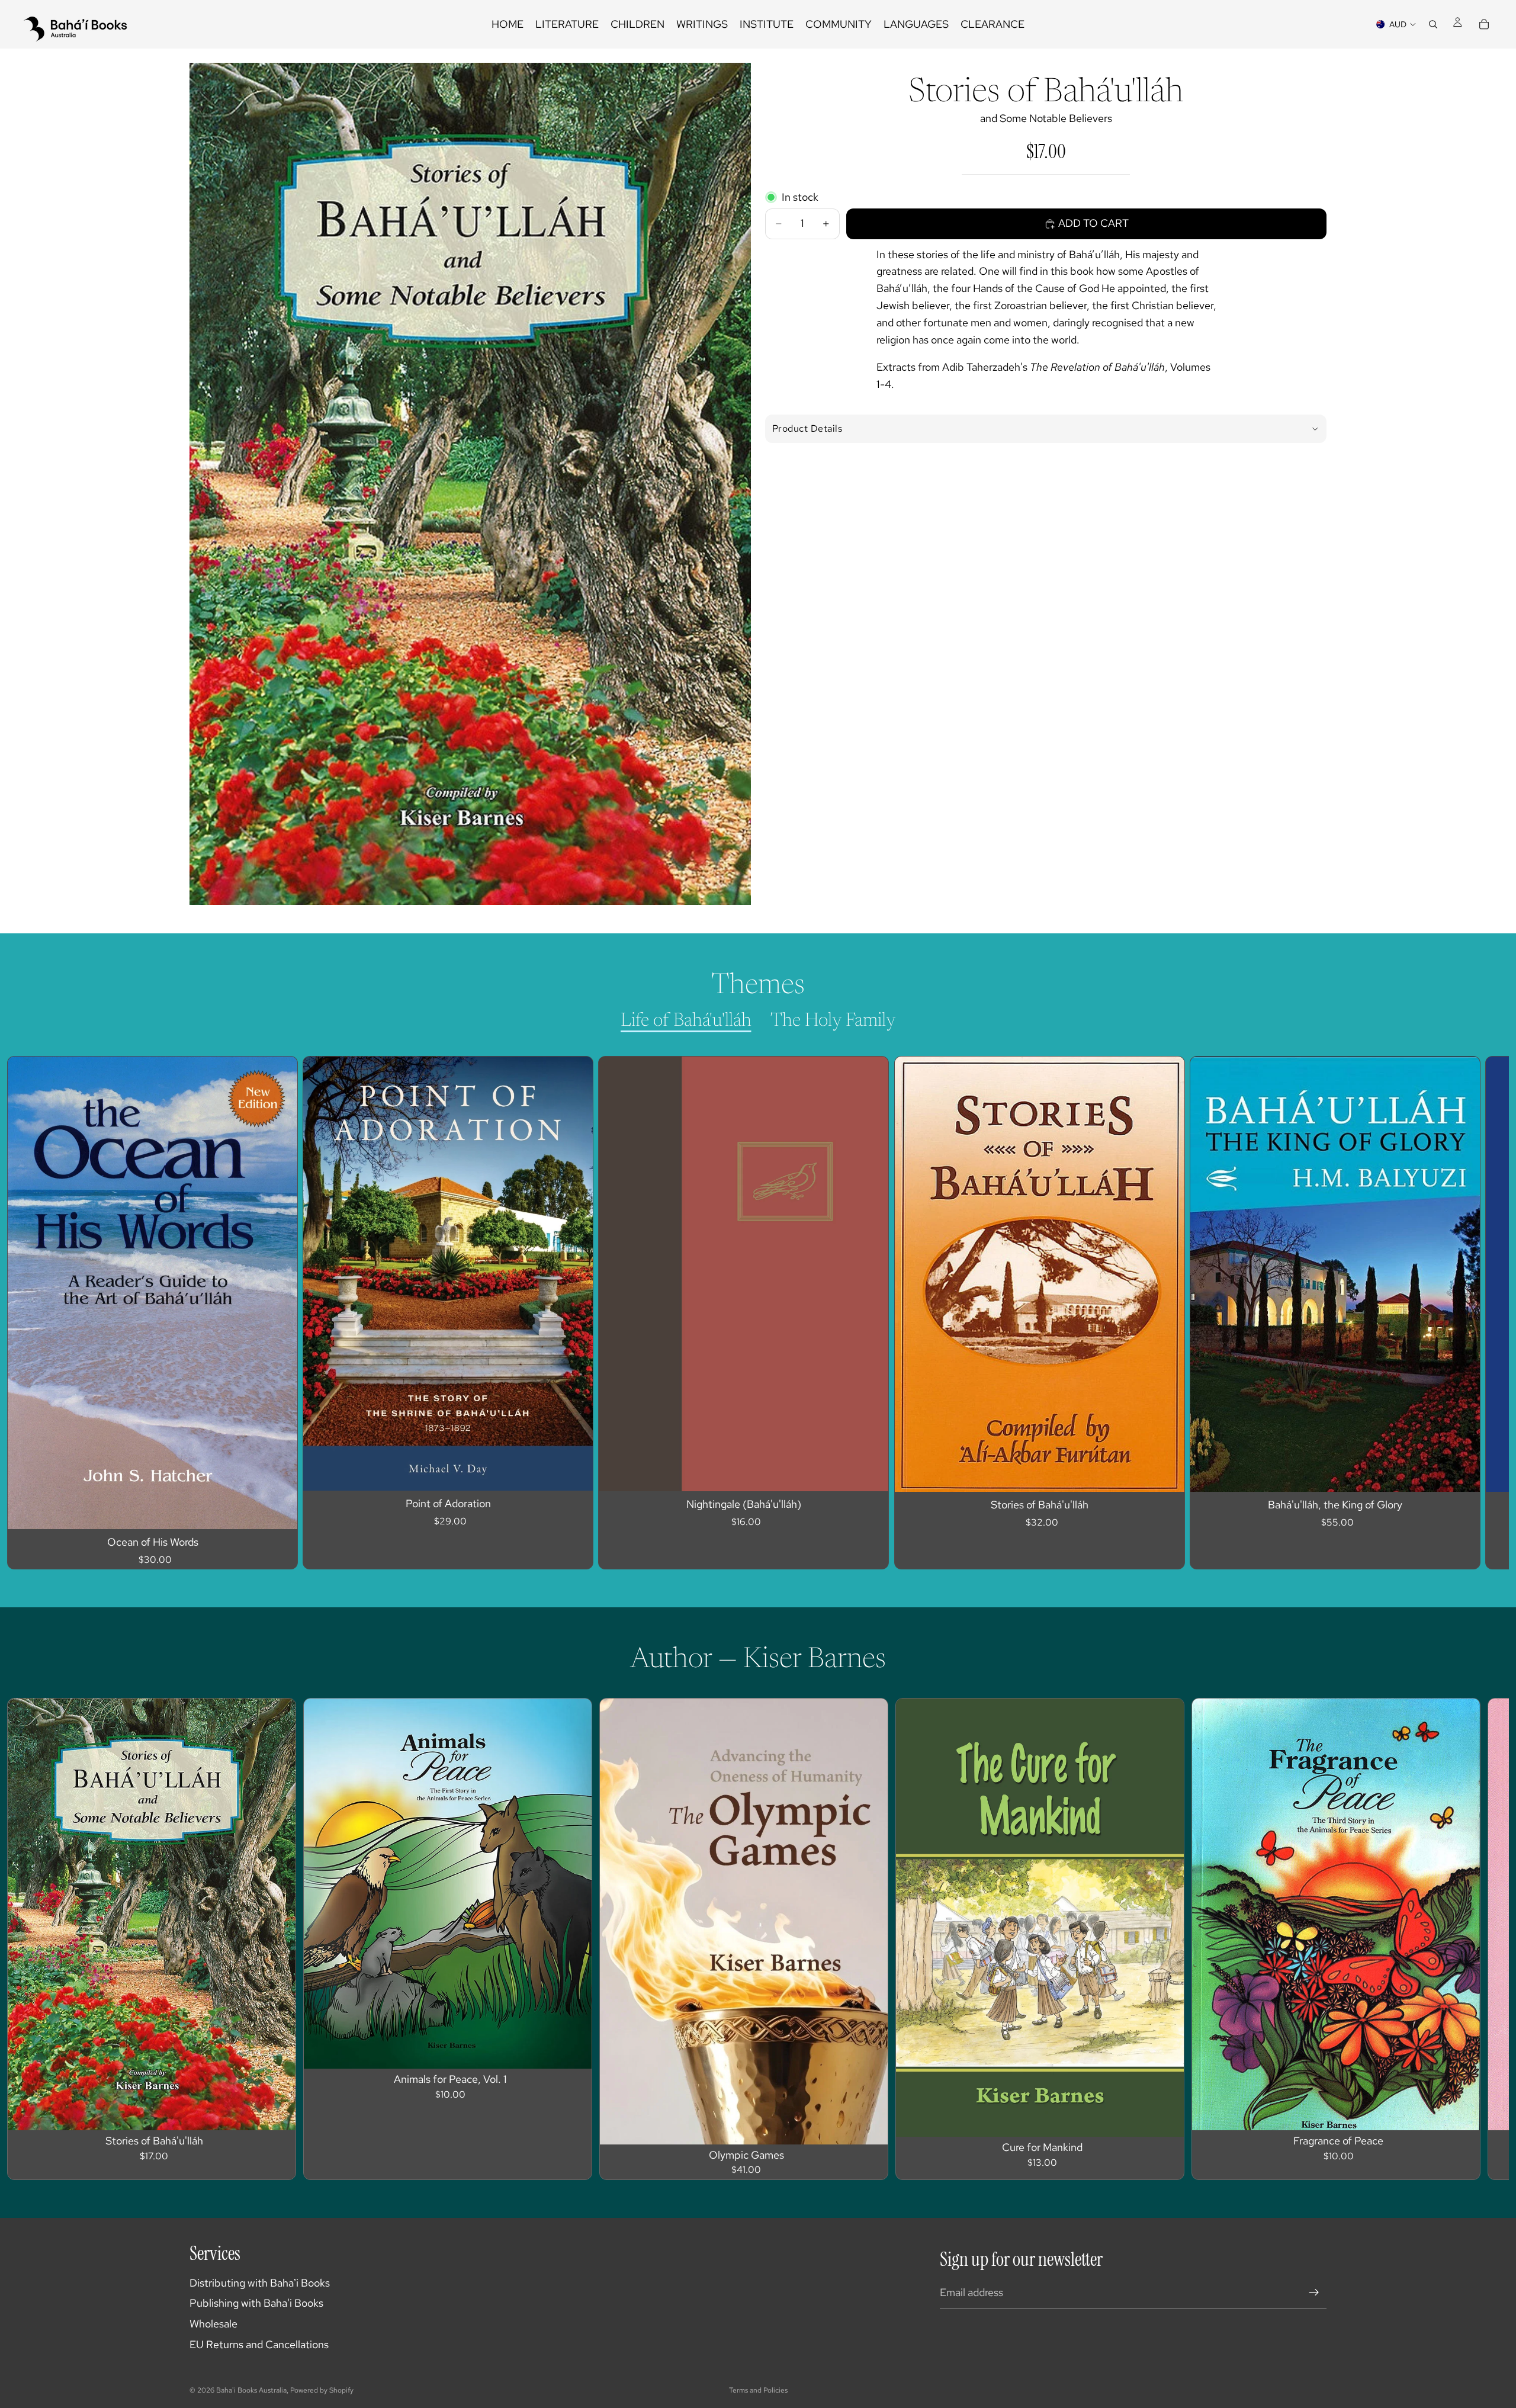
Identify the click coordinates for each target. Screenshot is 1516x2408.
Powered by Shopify (322, 2390)
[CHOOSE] (575, 1472)
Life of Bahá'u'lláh (686, 1021)
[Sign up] (1314, 2293)
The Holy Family (833, 1021)
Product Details (807, 428)
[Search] (1433, 24)
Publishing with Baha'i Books (256, 2303)
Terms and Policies (758, 2390)
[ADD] (279, 1511)
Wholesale (213, 2324)
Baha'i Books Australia (251, 2390)
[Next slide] (1313, 1313)
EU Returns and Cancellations (259, 2344)
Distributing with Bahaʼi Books (260, 2283)
